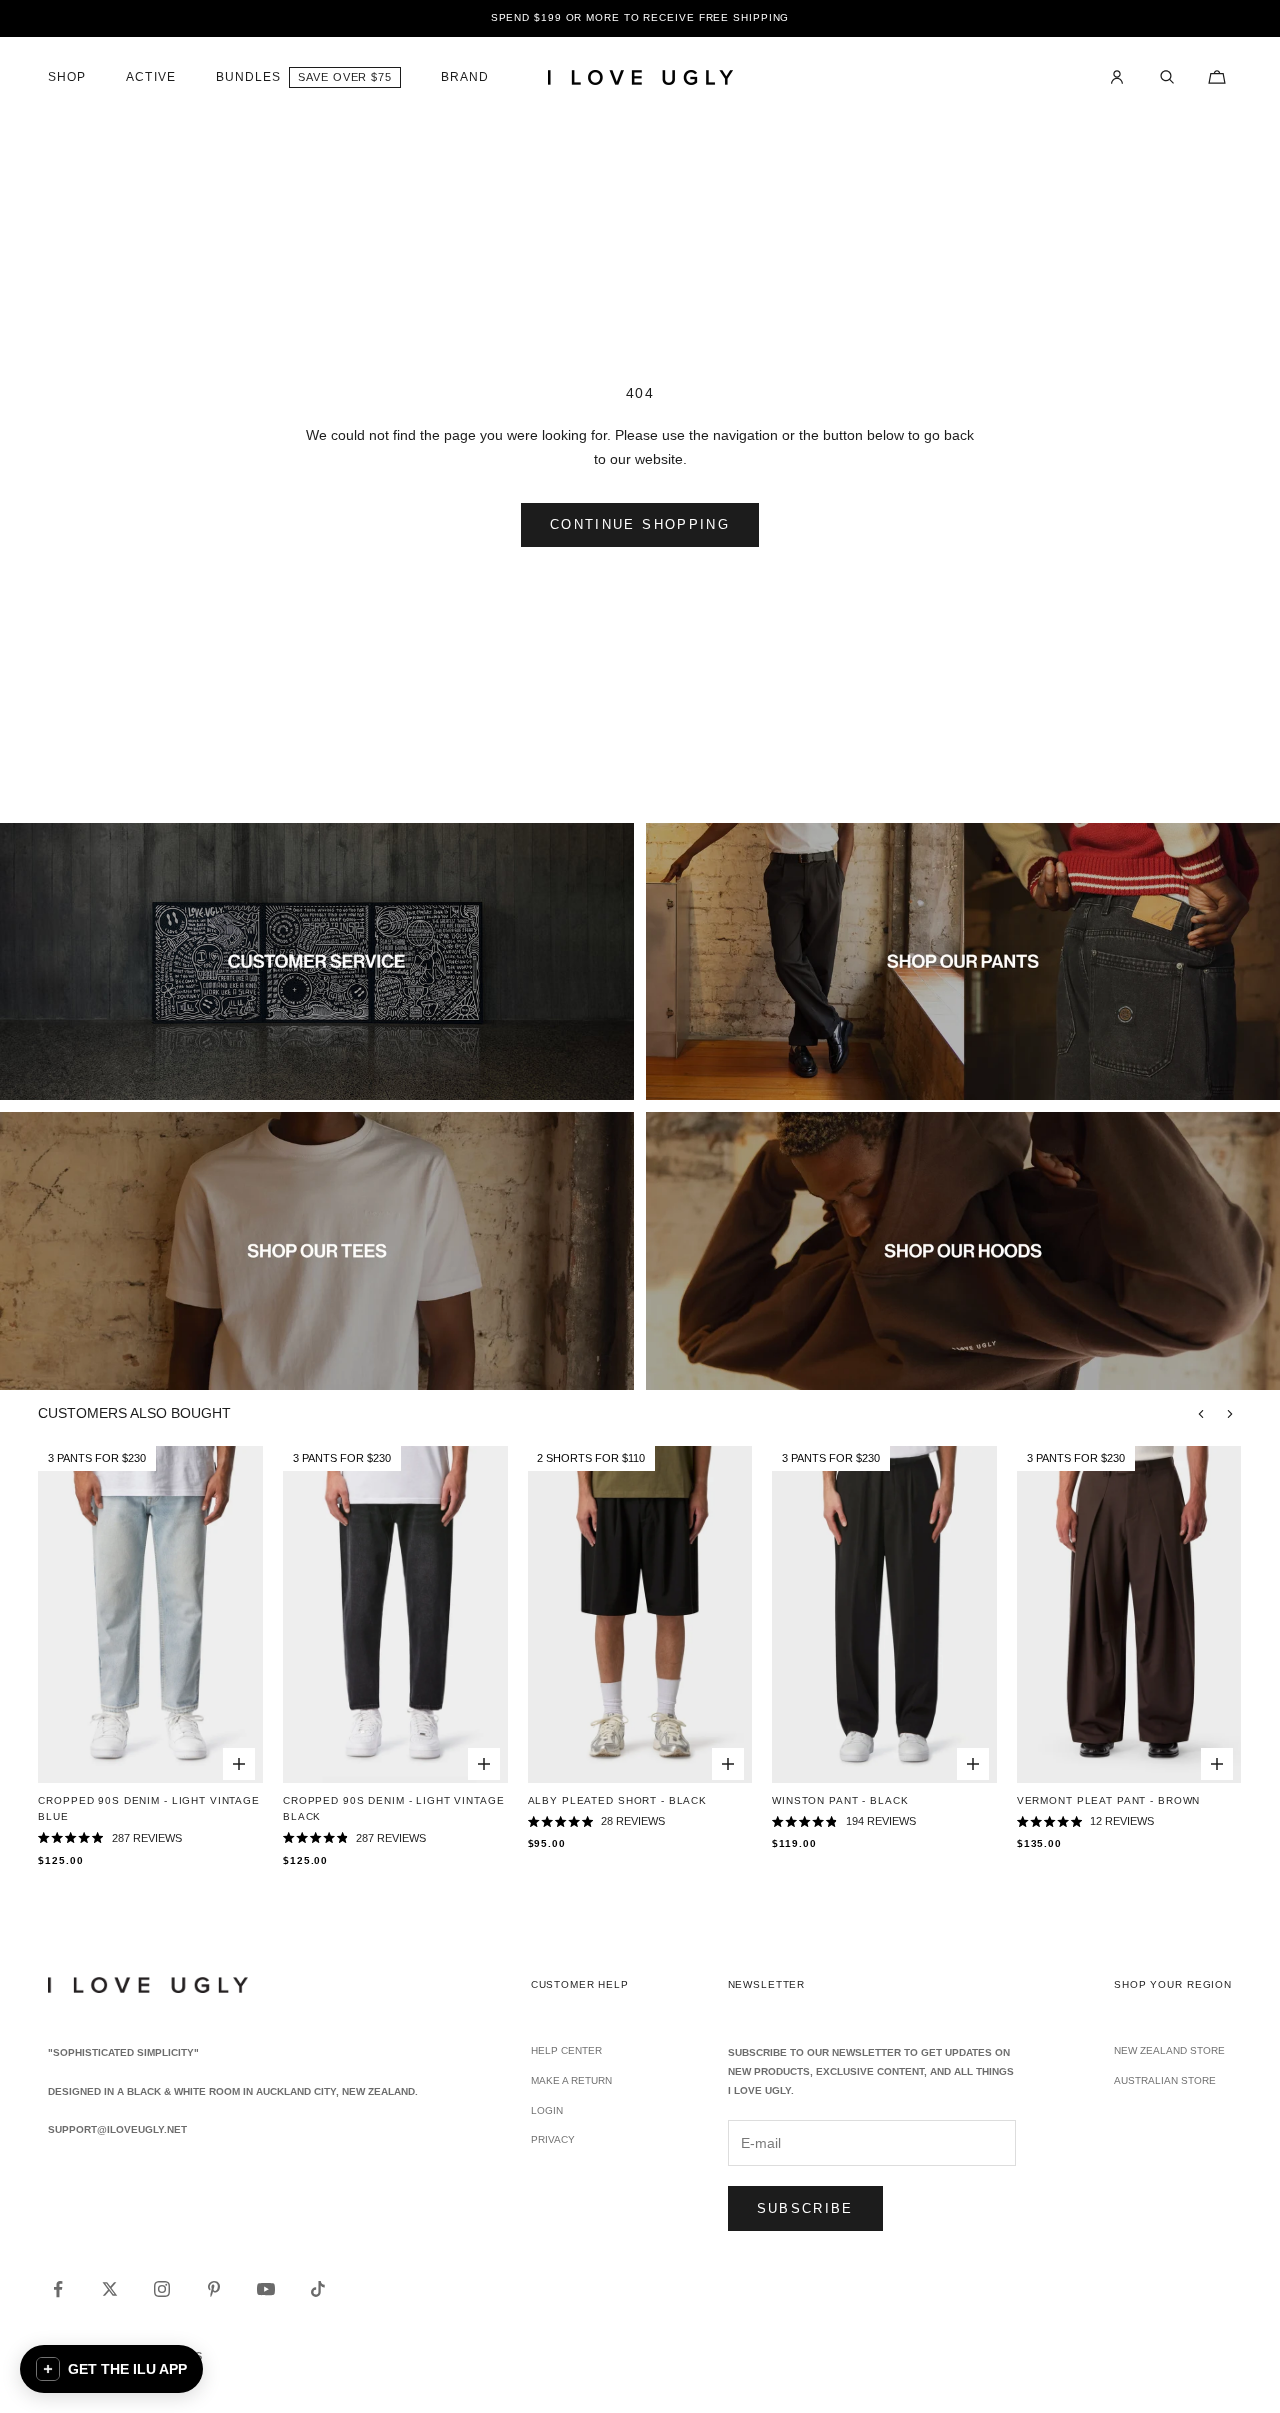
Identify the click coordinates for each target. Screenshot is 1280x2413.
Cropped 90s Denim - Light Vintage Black (394, 1808)
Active (150, 77)
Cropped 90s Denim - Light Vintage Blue (149, 1808)
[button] (111, 2369)
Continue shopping (640, 524)
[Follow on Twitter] (110, 2289)
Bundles (249, 77)
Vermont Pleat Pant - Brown (1108, 1800)
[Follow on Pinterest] (214, 2289)
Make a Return (571, 2080)
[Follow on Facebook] (58, 2289)
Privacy (553, 2139)
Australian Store (1165, 2080)
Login (547, 2110)
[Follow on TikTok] (318, 2289)
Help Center (566, 2050)
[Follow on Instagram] (162, 2289)
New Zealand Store (1169, 2050)
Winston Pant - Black (840, 1800)
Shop (67, 77)
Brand (465, 77)
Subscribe (805, 2208)
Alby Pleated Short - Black (617, 1800)
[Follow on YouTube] (266, 2289)
